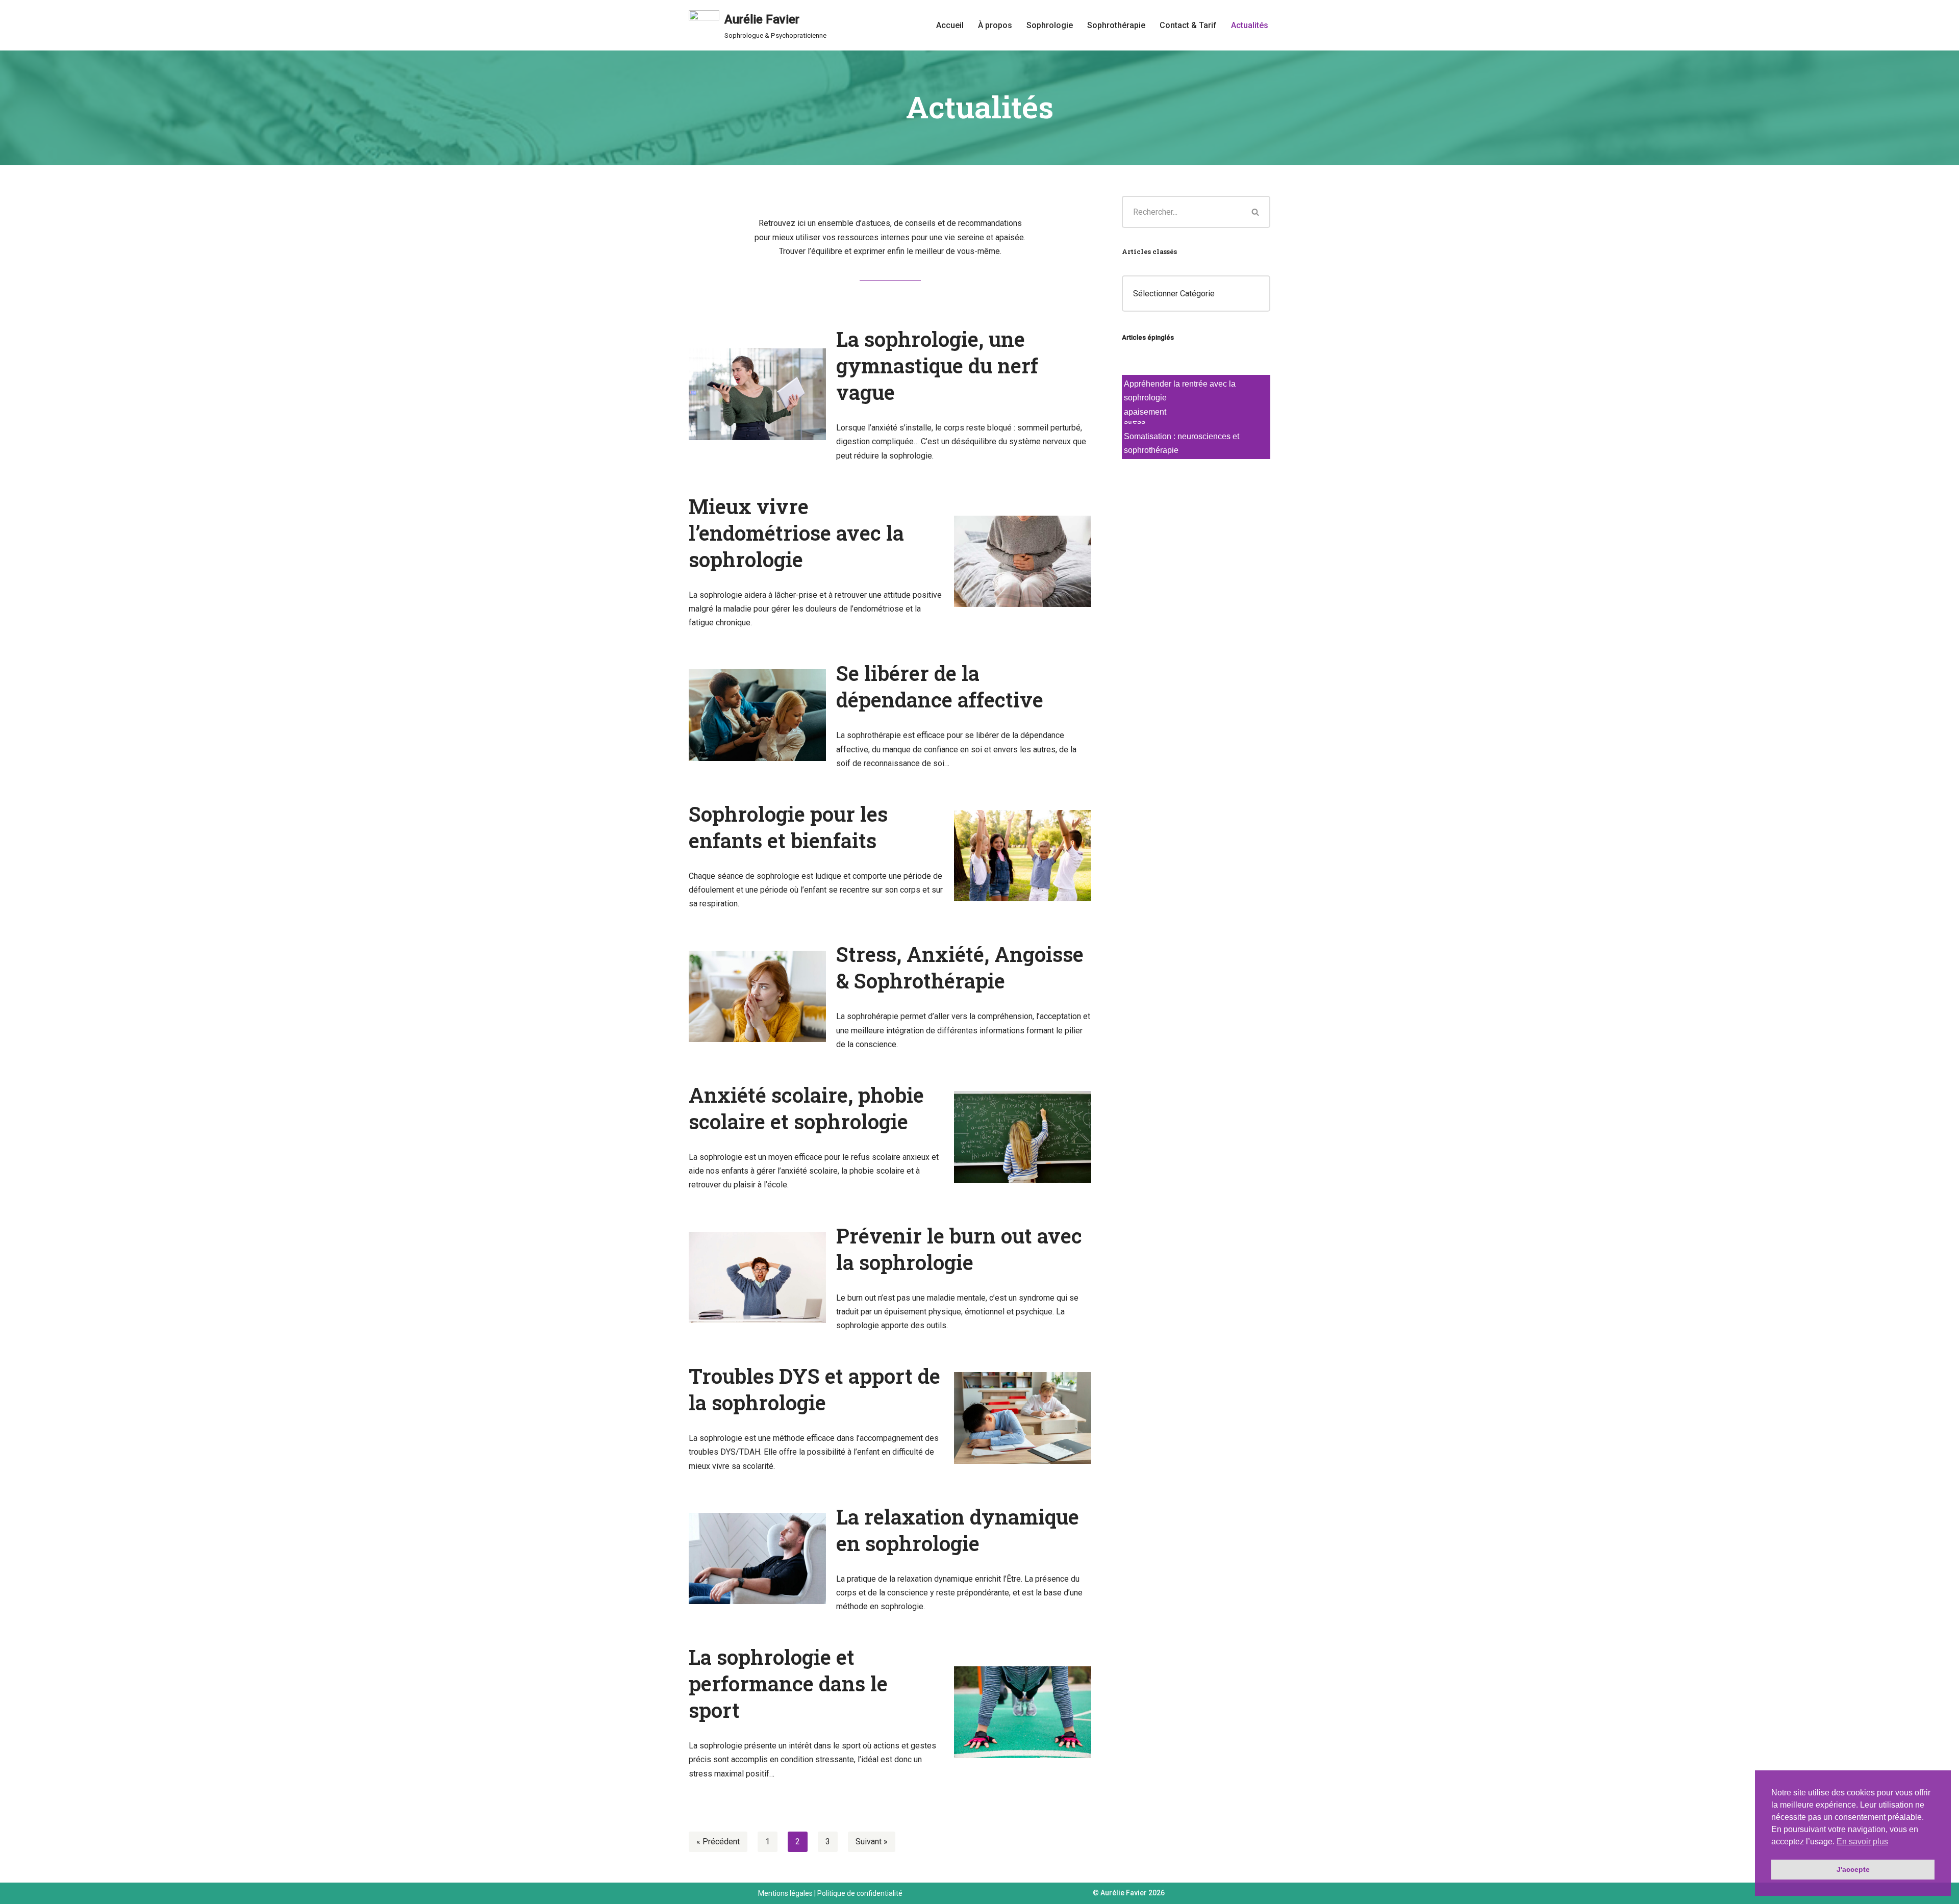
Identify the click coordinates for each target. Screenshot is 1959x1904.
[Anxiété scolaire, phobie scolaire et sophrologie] (1023, 1137)
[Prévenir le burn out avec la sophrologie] (757, 1277)
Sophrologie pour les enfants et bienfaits (788, 827)
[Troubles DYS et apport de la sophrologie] (1023, 1418)
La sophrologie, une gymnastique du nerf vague (937, 365)
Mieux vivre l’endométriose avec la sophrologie (796, 533)
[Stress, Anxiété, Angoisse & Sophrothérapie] (757, 996)
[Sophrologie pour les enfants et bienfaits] (1023, 856)
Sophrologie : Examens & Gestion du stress (1191, 473)
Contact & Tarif (1188, 25)
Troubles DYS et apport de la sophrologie (814, 1389)
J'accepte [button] (1853, 1869)
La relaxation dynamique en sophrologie (958, 1530)
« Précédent (718, 1842)
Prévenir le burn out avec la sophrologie (959, 1249)
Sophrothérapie (1116, 25)
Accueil (950, 25)
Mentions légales (785, 1893)
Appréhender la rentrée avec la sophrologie (1180, 393)
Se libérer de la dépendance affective (940, 686)
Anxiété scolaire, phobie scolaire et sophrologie (806, 1108)
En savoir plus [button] (1862, 1842)
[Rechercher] (1256, 212)
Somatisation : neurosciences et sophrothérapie (1182, 444)
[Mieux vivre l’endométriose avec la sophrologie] (1023, 561)
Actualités (1250, 25)
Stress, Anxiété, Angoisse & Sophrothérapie (960, 967)
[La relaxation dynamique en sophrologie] (757, 1558)
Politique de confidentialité (860, 1893)
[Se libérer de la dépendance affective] (757, 715)
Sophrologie (1050, 25)
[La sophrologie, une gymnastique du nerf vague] (757, 394)
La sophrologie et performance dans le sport (788, 1683)
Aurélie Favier (1124, 1893)
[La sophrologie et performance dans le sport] (1023, 1712)
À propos (995, 25)
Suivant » (872, 1842)
